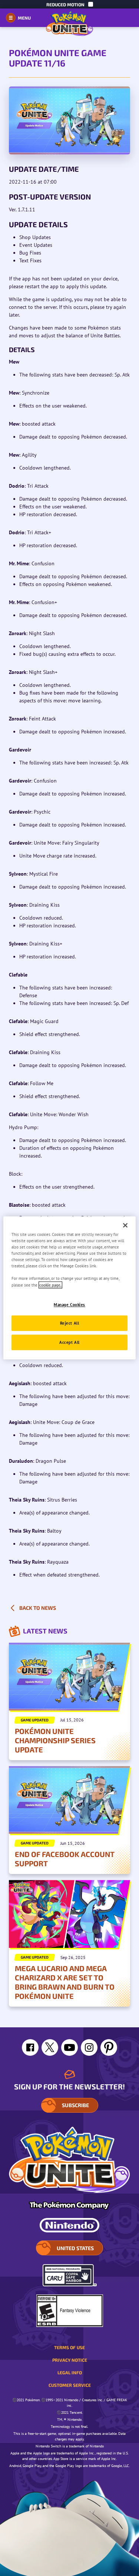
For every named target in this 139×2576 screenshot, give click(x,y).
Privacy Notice (70, 2360)
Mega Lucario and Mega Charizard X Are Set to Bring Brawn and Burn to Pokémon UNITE (65, 1982)
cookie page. (50, 1285)
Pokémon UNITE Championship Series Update (55, 1740)
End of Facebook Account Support (65, 1859)
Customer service (70, 2385)
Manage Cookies (69, 1304)
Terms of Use (69, 2347)
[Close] (125, 1225)
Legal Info (70, 2372)
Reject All (70, 1323)
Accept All (69, 1342)
